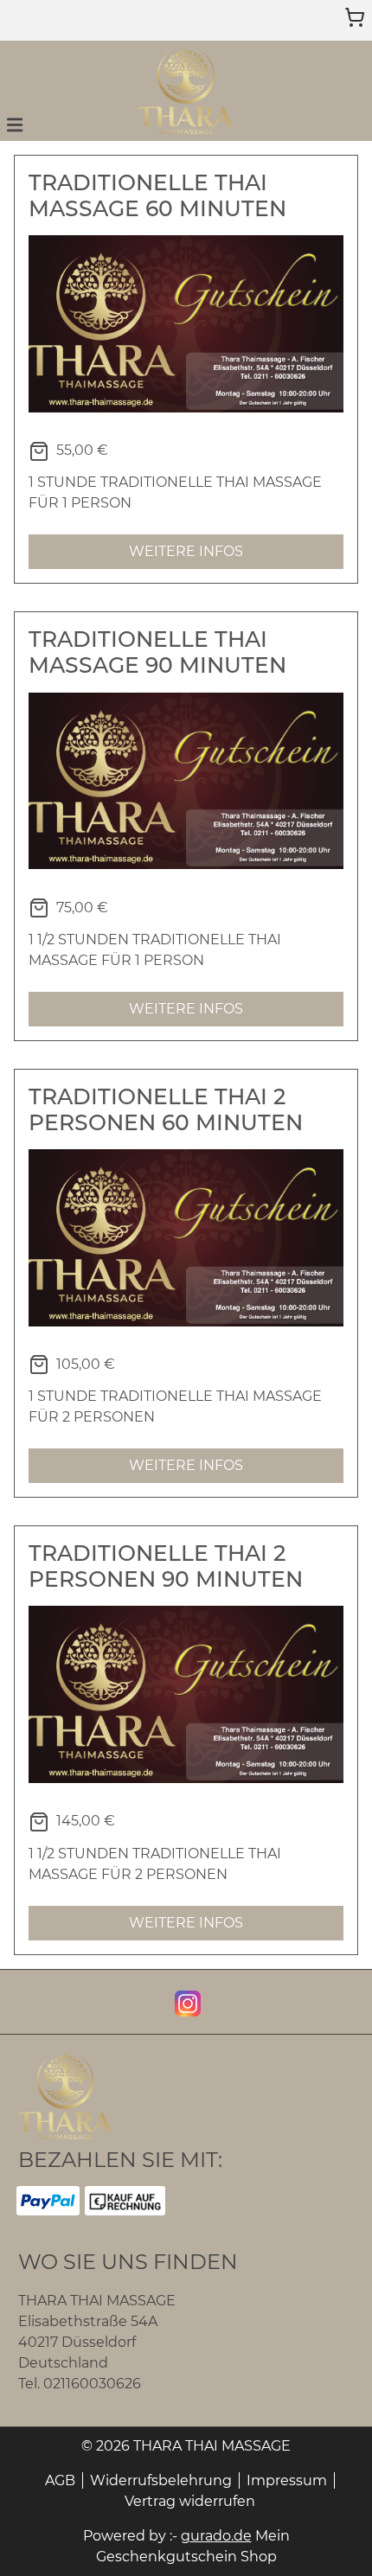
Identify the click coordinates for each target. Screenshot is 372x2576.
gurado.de (216, 2536)
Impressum (287, 2480)
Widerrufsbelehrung (161, 2480)
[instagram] (186, 2002)
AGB (60, 2480)
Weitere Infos (186, 551)
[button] (15, 124)
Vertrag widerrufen (190, 2501)
